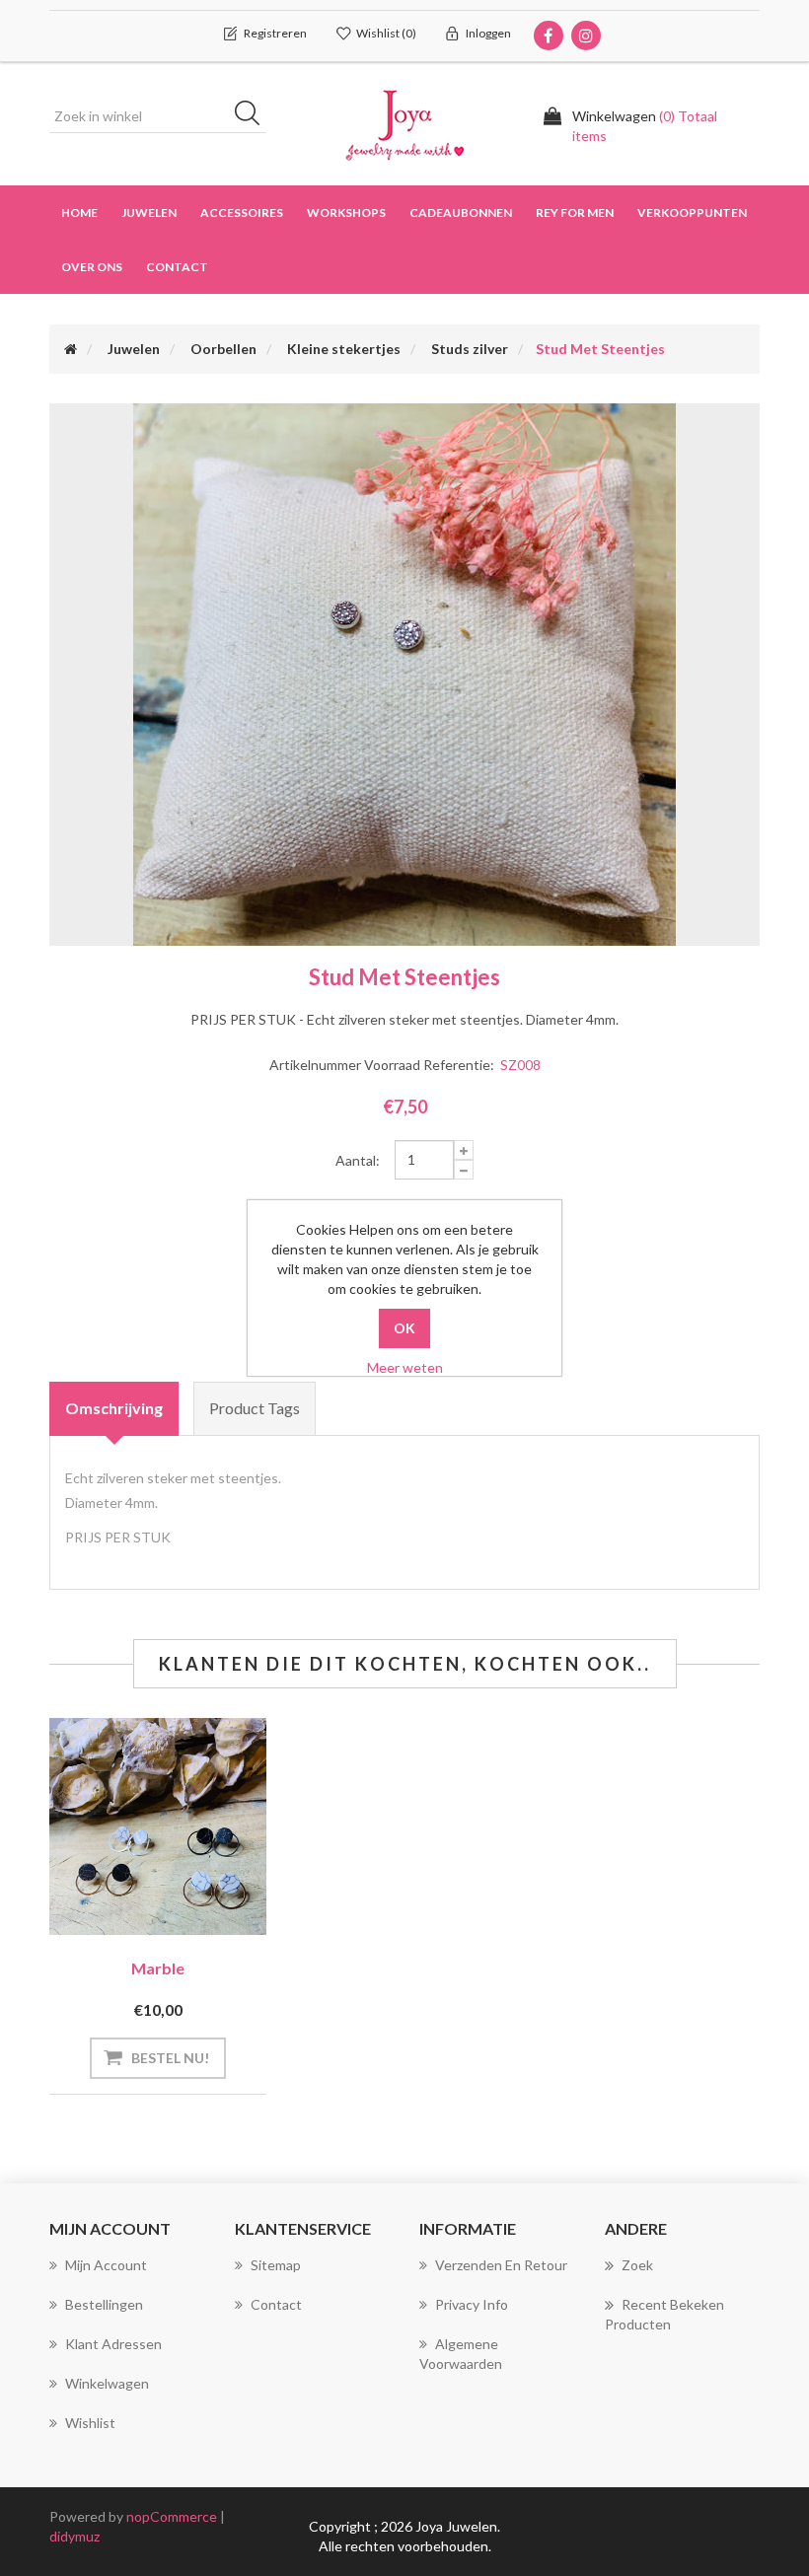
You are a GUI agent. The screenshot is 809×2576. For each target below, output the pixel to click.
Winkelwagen (107, 2383)
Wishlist (90, 2423)
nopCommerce (172, 2516)
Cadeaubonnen (461, 213)
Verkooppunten (692, 213)
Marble (158, 1968)
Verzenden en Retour (501, 2265)
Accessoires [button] (242, 213)
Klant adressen (113, 2344)
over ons (92, 267)
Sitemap (276, 2265)
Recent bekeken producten (664, 2314)
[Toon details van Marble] (158, 1826)
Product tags (255, 1408)
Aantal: (358, 1160)
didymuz (74, 2536)
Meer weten (405, 1367)
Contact (177, 267)
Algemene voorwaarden (461, 2354)
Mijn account (106, 2265)
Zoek (637, 2265)
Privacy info (472, 2304)
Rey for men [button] (575, 213)
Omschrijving (114, 1408)
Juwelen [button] (149, 213)
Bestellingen (104, 2304)
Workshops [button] (346, 213)
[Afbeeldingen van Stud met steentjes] (404, 673)
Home (79, 213)
